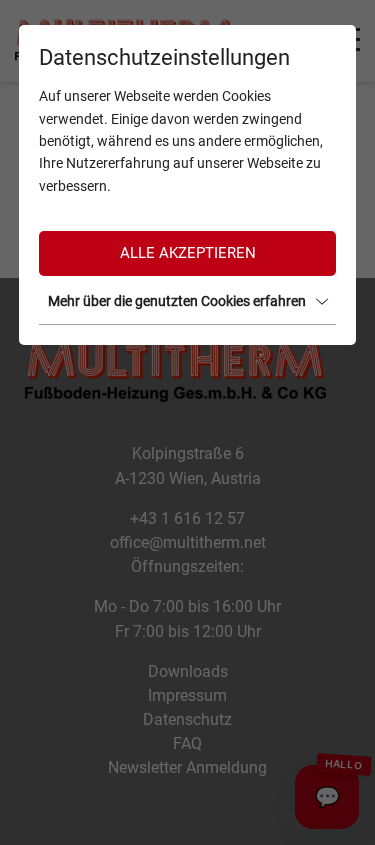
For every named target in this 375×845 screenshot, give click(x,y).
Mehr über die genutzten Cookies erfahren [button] (177, 301)
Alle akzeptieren (188, 253)
